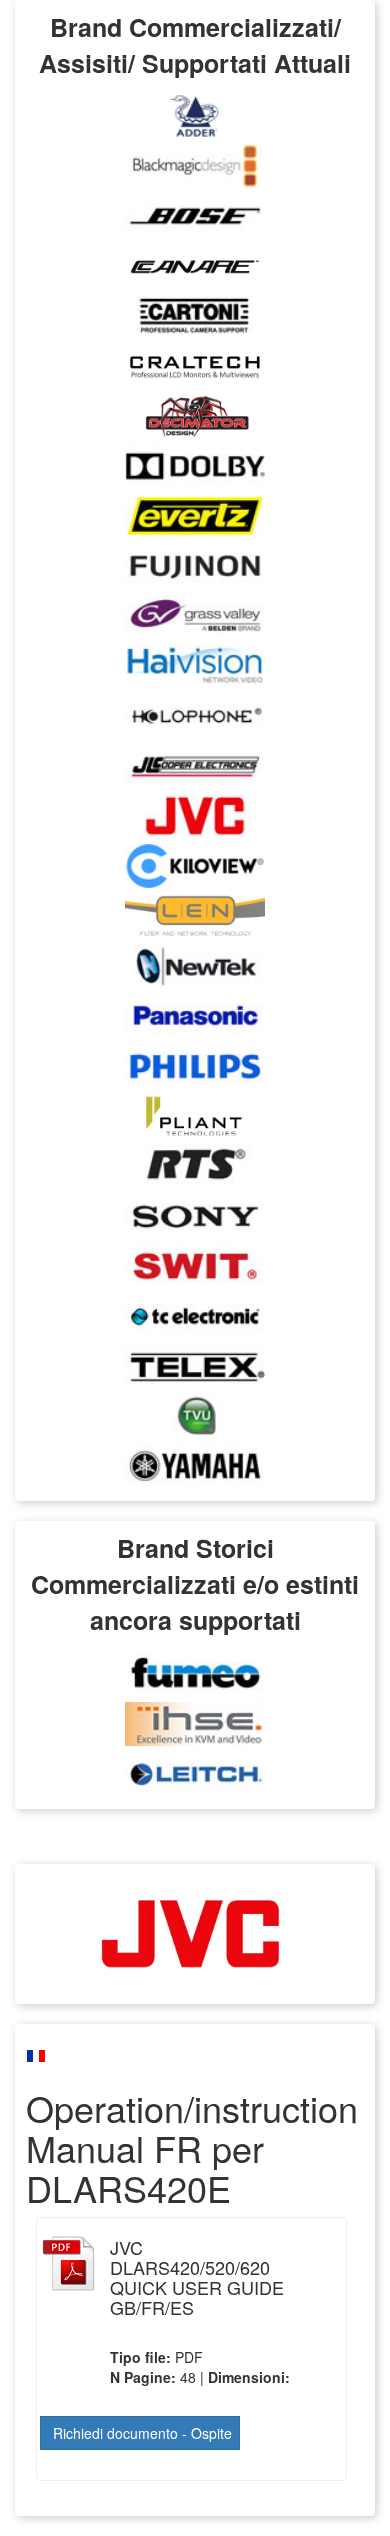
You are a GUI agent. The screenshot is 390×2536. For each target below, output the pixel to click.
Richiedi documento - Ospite (142, 2433)
